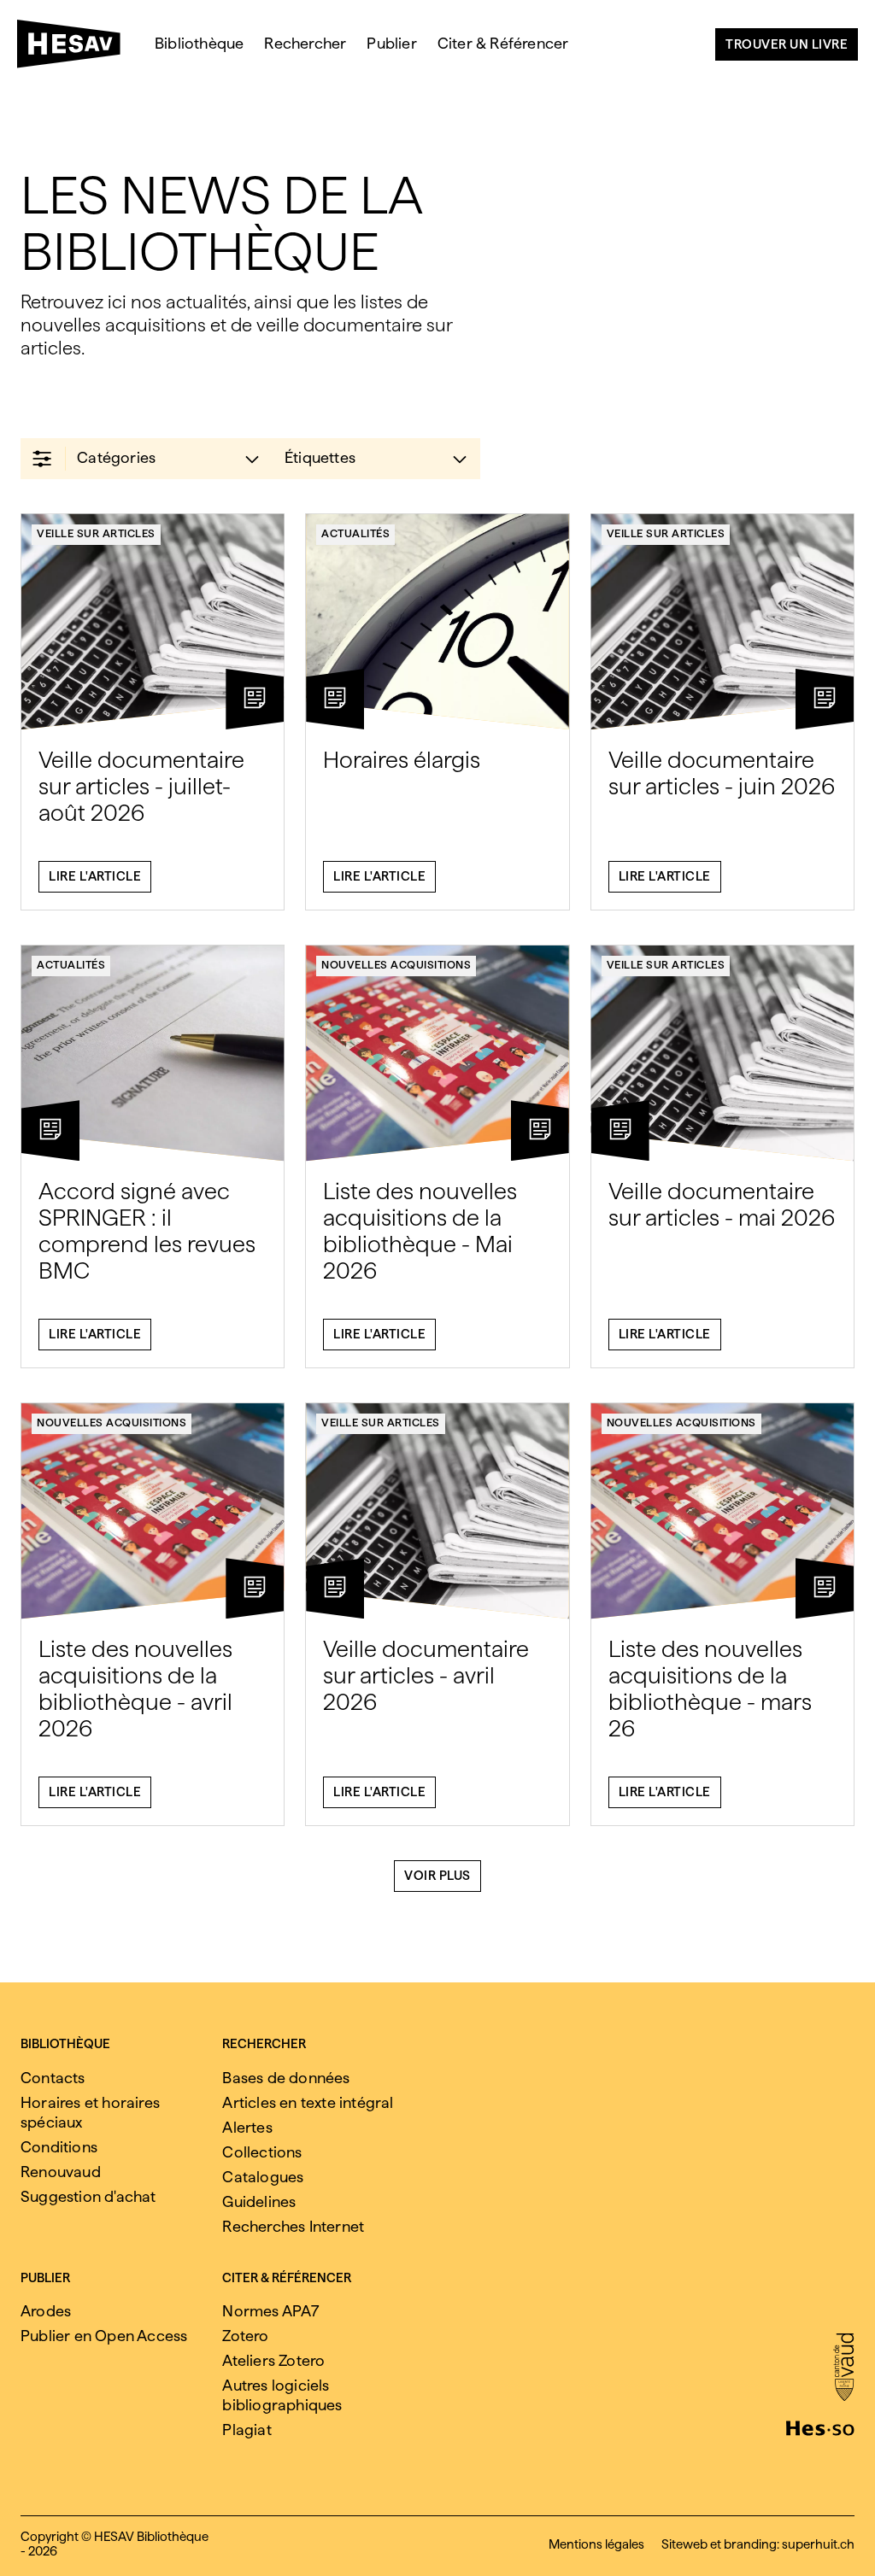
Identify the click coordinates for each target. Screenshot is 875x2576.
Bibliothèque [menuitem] (199, 43)
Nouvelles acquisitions (396, 965)
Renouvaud (61, 2172)
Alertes (247, 2127)
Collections (262, 2152)
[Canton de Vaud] (844, 2368)
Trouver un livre (787, 44)
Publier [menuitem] (391, 43)
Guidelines (259, 2201)
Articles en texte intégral (308, 2102)
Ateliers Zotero (273, 2360)
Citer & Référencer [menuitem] (503, 43)
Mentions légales (596, 2544)
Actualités (355, 533)
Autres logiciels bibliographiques (282, 2395)
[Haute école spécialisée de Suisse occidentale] (820, 2427)
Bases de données (286, 2078)
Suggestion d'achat (88, 2196)
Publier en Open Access (104, 2336)
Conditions (59, 2147)
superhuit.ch (818, 2544)
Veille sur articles (96, 533)
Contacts (53, 2078)
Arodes (46, 2311)
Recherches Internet (293, 2226)
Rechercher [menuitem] (305, 43)
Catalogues (263, 2177)
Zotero (245, 2336)
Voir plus (437, 1876)
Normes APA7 (270, 2311)
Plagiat (247, 2430)
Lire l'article (95, 876)
